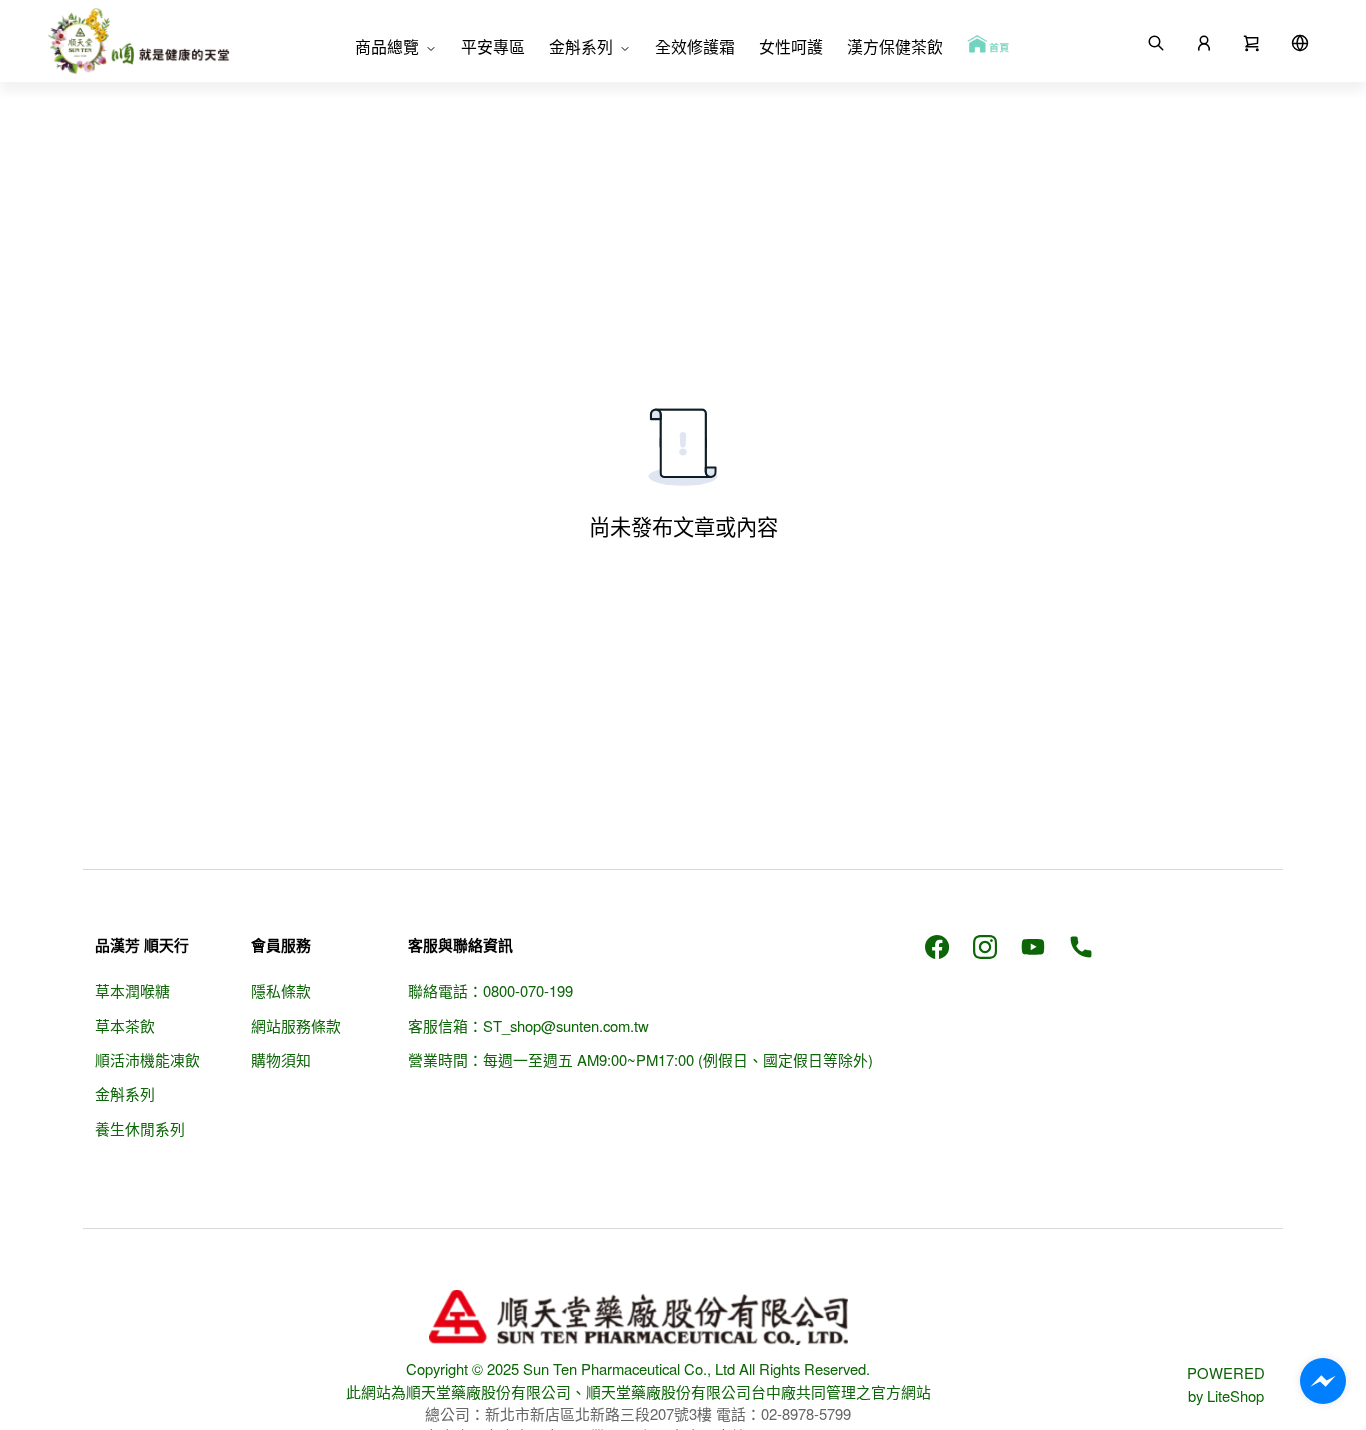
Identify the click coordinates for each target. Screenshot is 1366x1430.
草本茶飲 (125, 1025)
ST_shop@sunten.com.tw (566, 1025)
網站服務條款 (296, 1025)
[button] (1252, 41)
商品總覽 (387, 46)
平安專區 (493, 46)
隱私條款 (281, 990)
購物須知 (281, 1059)
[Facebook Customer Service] (1323, 1381)
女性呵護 (791, 46)
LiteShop (1235, 1395)
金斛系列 (581, 46)
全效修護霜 (695, 46)
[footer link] (937, 944)
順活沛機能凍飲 (147, 1059)
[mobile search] (1156, 41)
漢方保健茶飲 (895, 46)
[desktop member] (1204, 41)
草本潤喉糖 (132, 990)
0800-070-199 (528, 990)
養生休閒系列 (140, 1128)
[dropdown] (1300, 41)
